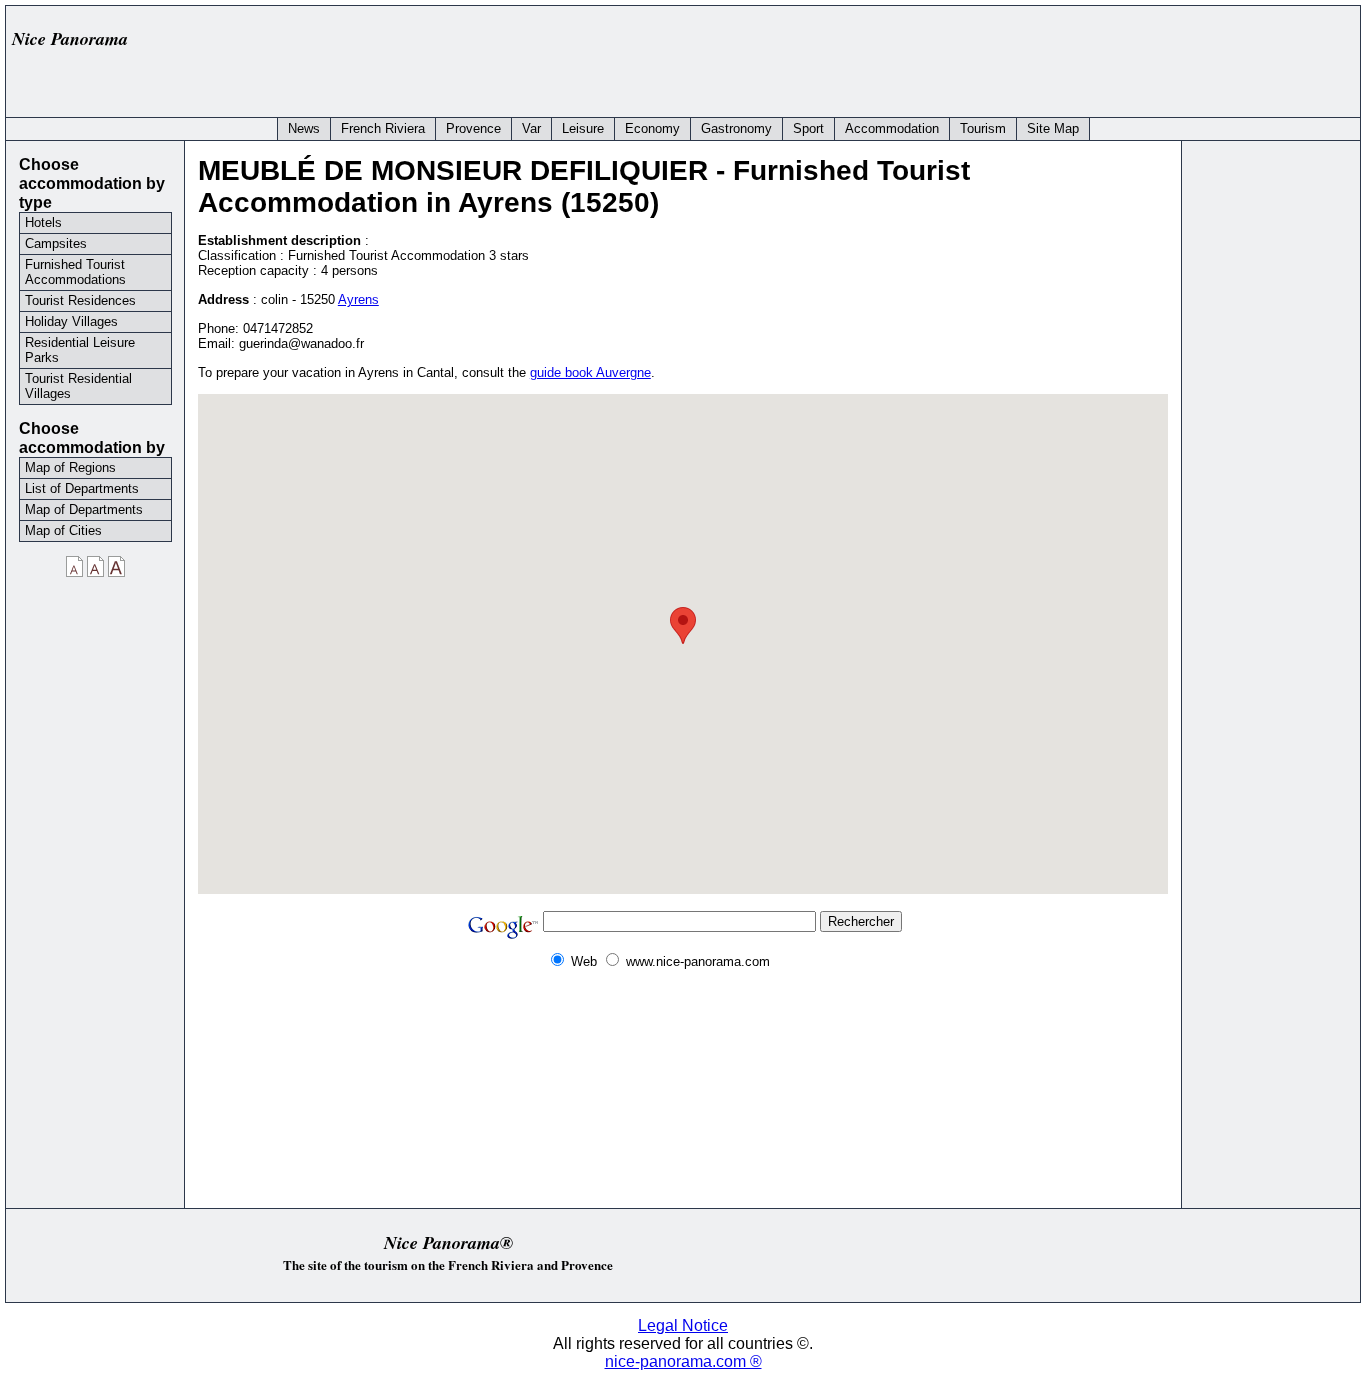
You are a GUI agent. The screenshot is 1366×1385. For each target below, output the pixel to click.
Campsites (56, 243)
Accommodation (892, 128)
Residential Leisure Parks (80, 350)
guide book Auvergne (590, 372)
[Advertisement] (988, 57)
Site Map (1053, 128)
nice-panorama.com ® (683, 1361)
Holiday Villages (71, 321)
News (304, 128)
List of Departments (82, 488)
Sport (808, 128)
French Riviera (383, 128)
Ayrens (358, 299)
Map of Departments (84, 509)
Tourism (983, 128)
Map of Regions (70, 467)
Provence (473, 128)
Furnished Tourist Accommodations (75, 272)
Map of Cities (63, 530)
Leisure (583, 128)
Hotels (43, 222)
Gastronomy (736, 128)
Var (531, 128)
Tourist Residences (80, 300)
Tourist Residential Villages (78, 386)
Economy (652, 128)
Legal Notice (683, 1325)
